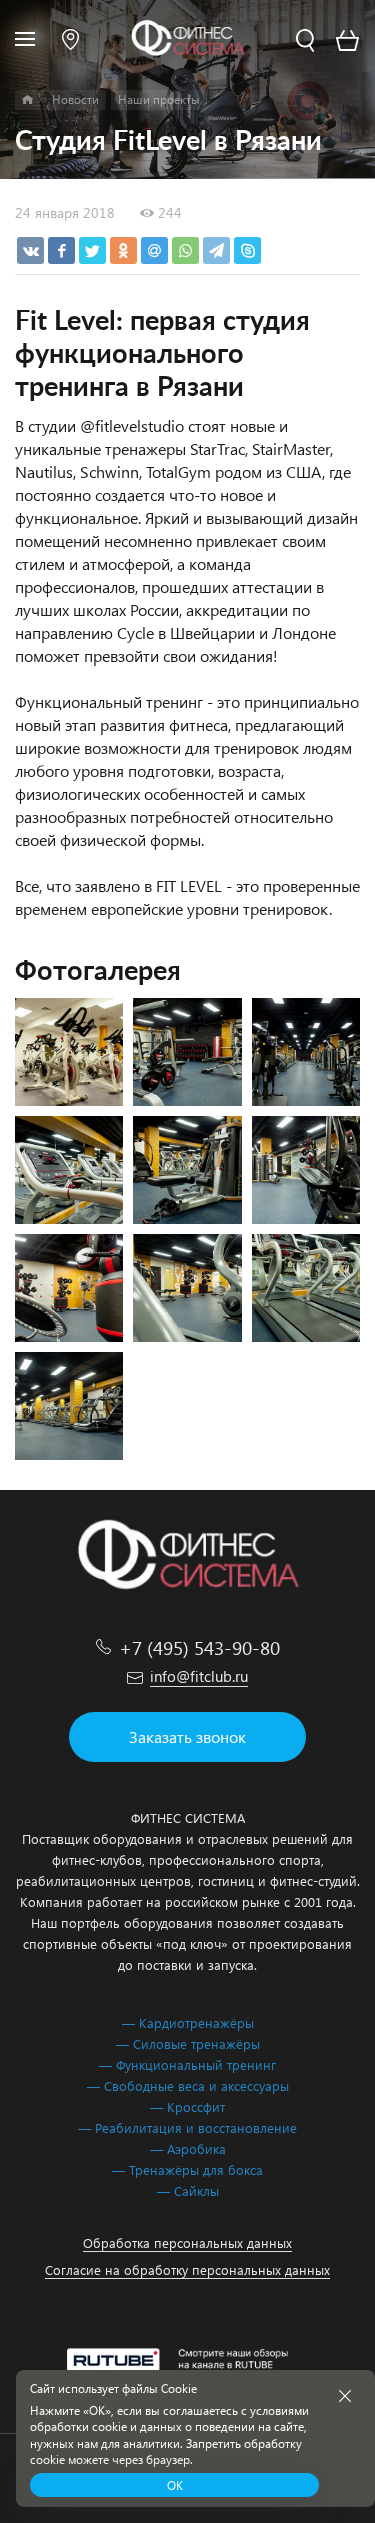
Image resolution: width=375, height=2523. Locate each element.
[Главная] (27, 100)
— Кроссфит (187, 2106)
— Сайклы (188, 2190)
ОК (175, 2485)
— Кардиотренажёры (188, 2022)
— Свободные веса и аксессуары (188, 2085)
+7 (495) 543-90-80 (199, 1647)
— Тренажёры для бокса (187, 2169)
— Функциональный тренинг (187, 2064)
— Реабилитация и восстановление (187, 2127)
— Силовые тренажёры (188, 2043)
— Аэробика (188, 2148)
